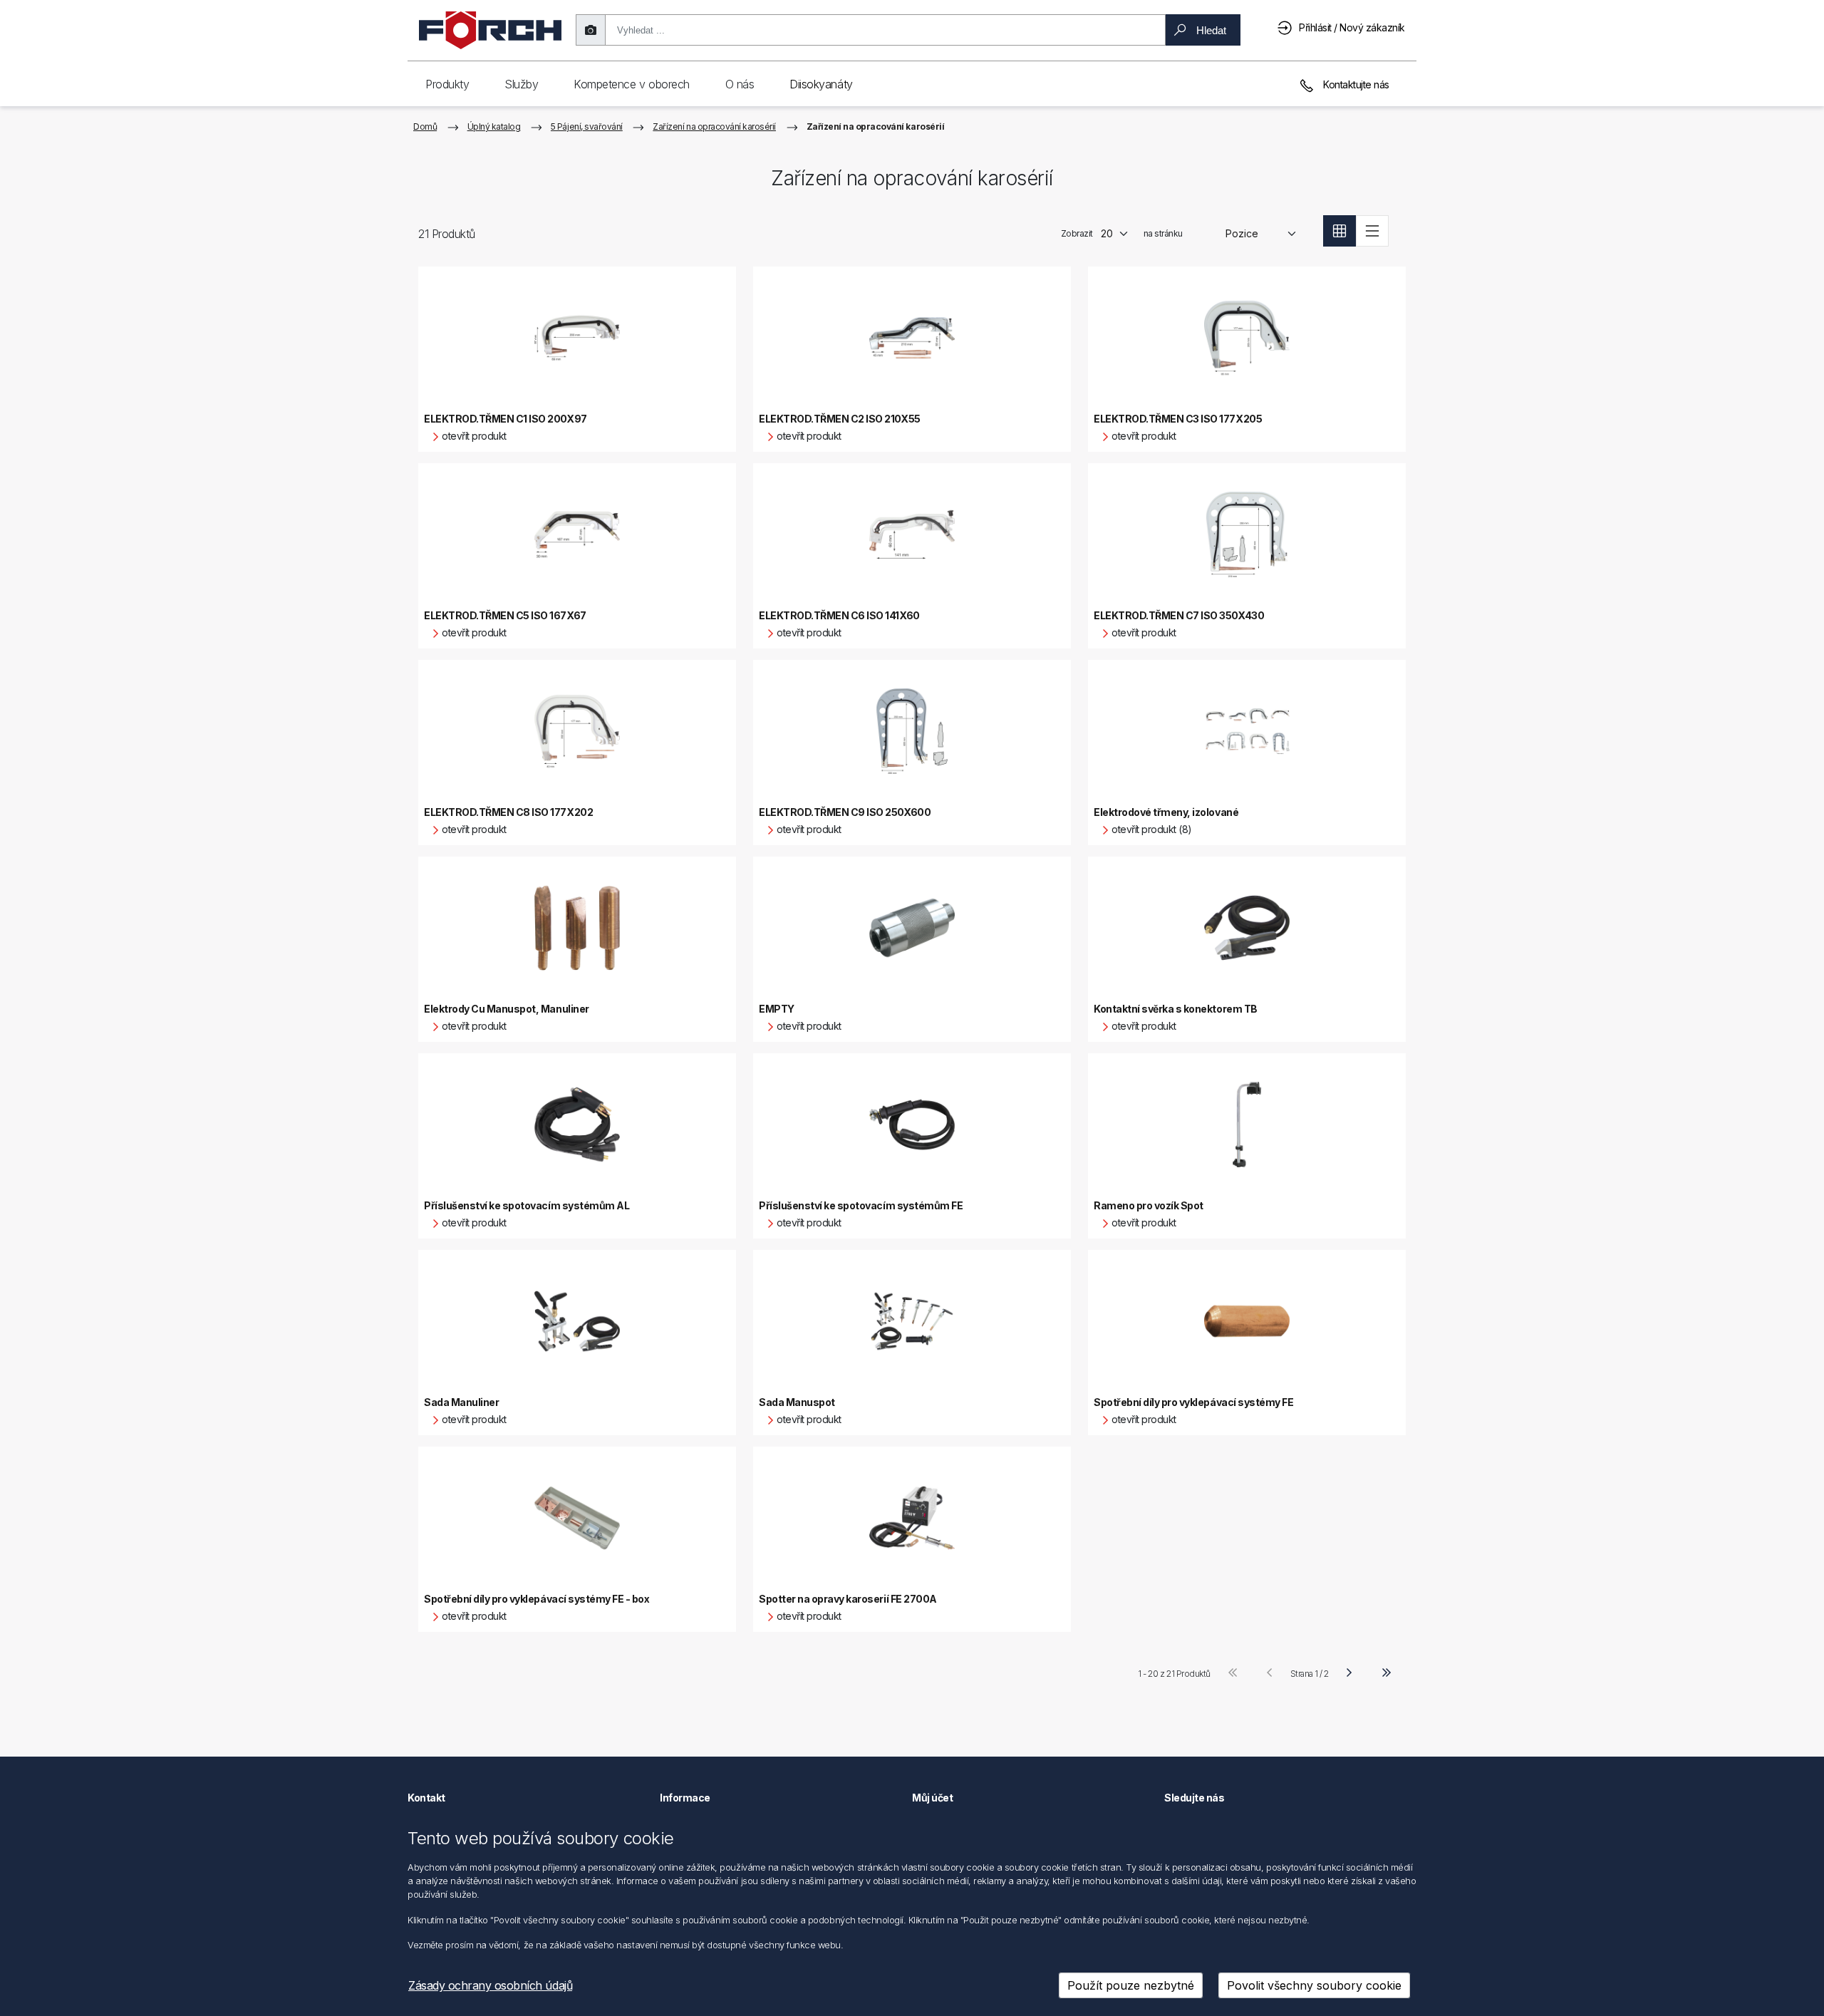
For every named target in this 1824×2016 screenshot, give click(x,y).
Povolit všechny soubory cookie (1314, 1985)
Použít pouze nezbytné (1131, 1985)
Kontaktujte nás (1355, 84)
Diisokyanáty (821, 84)
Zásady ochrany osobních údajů (490, 1985)
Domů (425, 126)
